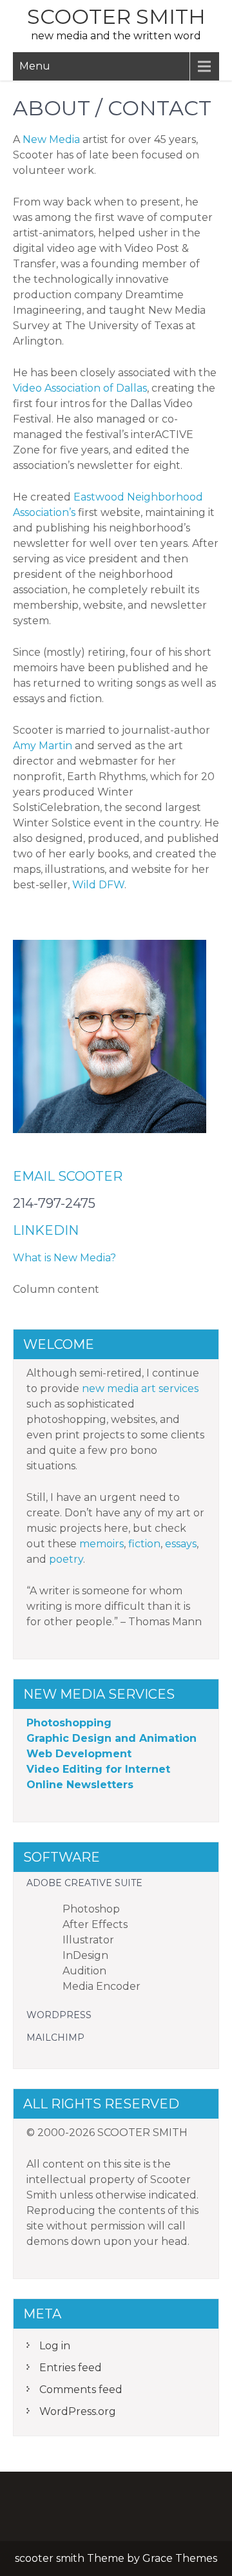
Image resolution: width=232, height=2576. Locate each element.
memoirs (101, 1544)
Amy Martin (43, 746)
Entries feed (71, 2368)
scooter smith (116, 16)
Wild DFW (98, 885)
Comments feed (81, 2390)
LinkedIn (46, 1230)
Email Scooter (68, 1176)
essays (181, 1544)
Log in (55, 2346)
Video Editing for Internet (98, 1769)
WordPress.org (78, 2411)
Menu (35, 66)
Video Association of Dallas (80, 388)
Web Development (79, 1754)
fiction (144, 1544)
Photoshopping (69, 1723)
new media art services (140, 1388)
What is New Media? (64, 1258)
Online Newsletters (80, 1785)
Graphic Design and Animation (111, 1738)
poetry (66, 1559)
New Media (51, 139)
